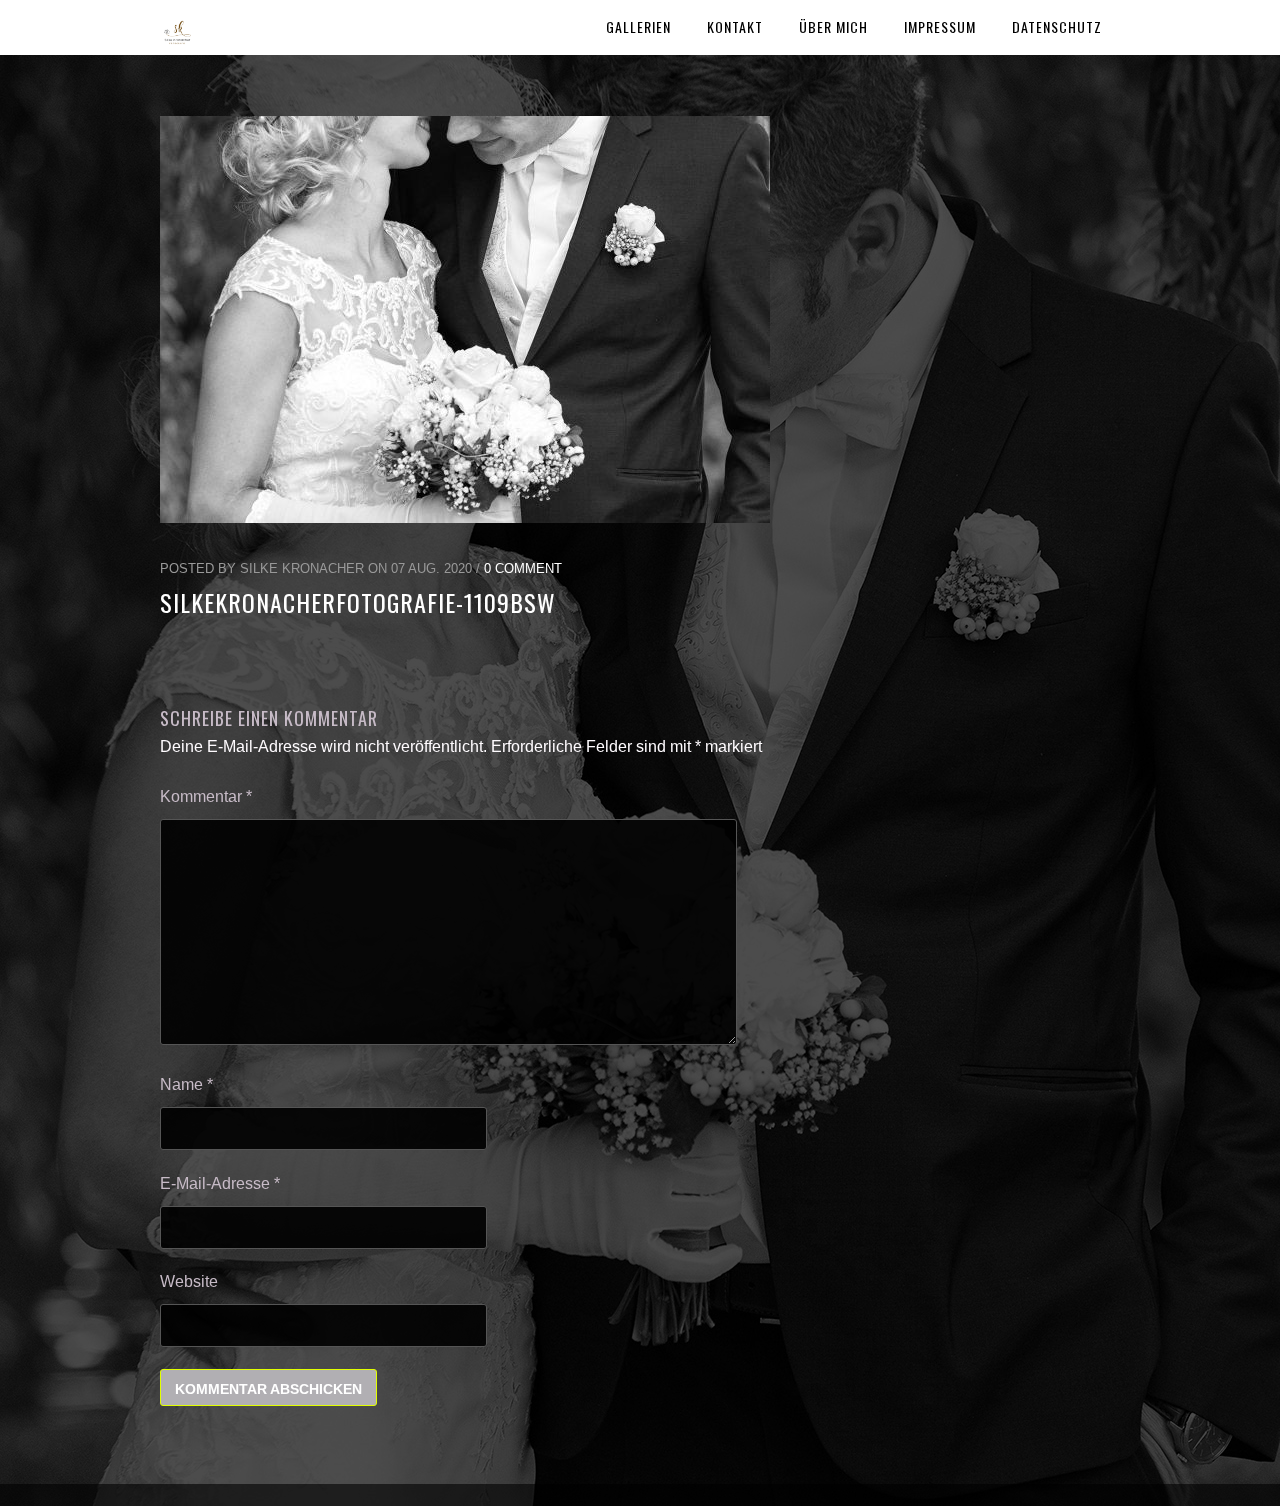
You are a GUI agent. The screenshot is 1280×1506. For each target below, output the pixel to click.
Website (189, 1281)
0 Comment (523, 568)
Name (186, 1084)
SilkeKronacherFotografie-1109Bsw (358, 602)
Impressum (940, 26)
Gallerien (638, 26)
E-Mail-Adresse (220, 1183)
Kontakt (735, 26)
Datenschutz (1057, 26)
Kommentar (206, 796)
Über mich (833, 26)
